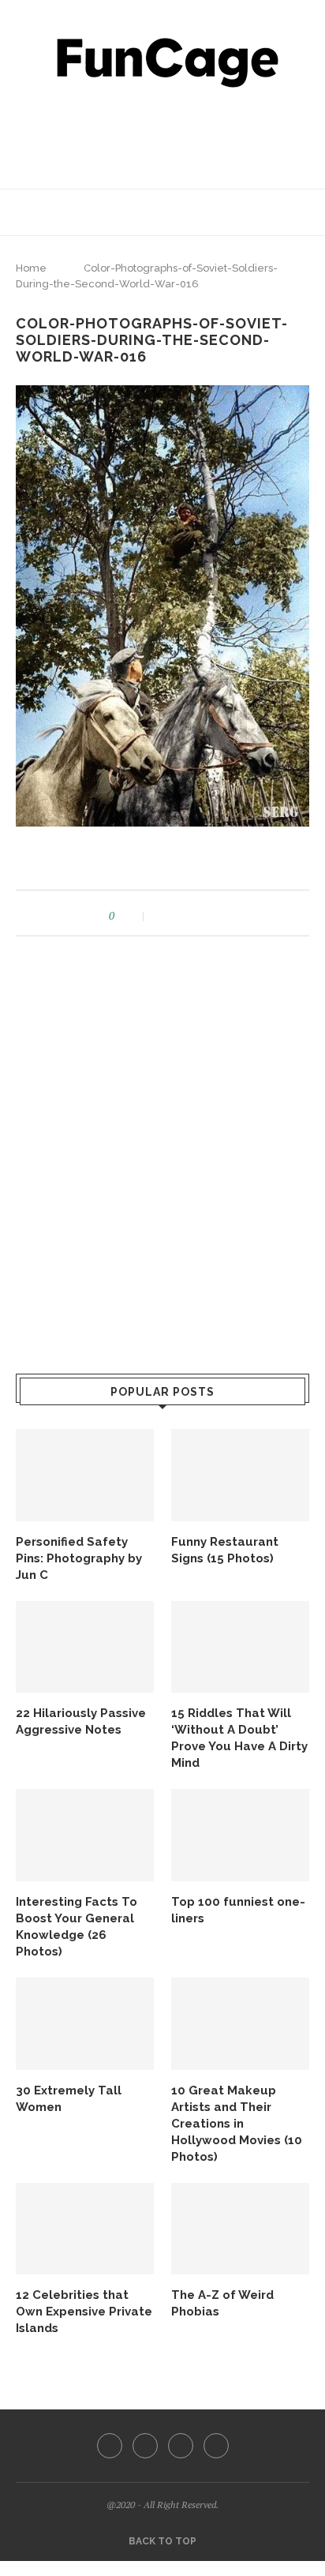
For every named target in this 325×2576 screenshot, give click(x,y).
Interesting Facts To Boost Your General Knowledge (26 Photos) (77, 1927)
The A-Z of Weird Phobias (222, 2303)
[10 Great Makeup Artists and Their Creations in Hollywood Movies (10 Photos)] (240, 2024)
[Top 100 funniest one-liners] (240, 1835)
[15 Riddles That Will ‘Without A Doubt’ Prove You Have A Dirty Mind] (240, 1647)
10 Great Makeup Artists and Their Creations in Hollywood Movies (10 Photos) (237, 2124)
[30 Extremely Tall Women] (85, 2024)
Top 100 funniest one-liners (238, 1910)
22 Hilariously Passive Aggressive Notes (81, 1721)
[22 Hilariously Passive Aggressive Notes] (85, 1647)
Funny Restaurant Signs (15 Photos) (225, 1550)
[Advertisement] (166, 134)
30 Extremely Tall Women (69, 2099)
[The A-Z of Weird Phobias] (240, 2229)
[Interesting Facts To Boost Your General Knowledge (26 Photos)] (85, 1835)
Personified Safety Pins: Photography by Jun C (79, 1558)
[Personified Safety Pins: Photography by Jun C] (85, 1475)
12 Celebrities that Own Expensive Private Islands (84, 2312)
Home (31, 268)
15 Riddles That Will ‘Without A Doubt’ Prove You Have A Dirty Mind (239, 1738)
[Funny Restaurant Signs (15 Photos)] (240, 1475)
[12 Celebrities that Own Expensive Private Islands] (85, 2229)
